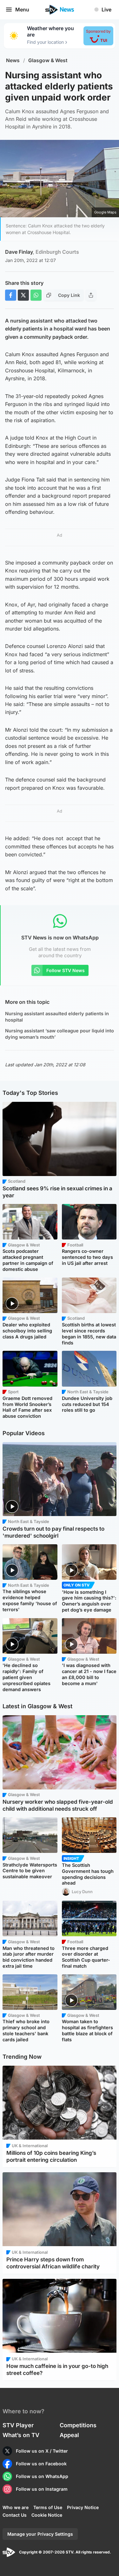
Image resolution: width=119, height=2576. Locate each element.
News (13, 60)
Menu (22, 10)
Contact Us (15, 2515)
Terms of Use (48, 2507)
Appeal (69, 2435)
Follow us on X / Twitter (42, 2451)
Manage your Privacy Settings (40, 2534)
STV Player (18, 2425)
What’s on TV (21, 2435)
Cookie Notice (47, 2515)
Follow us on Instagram (42, 2489)
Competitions (78, 2425)
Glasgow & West (48, 60)
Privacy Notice (83, 2507)
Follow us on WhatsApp (42, 2476)
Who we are (16, 2507)
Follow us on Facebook (41, 2464)
